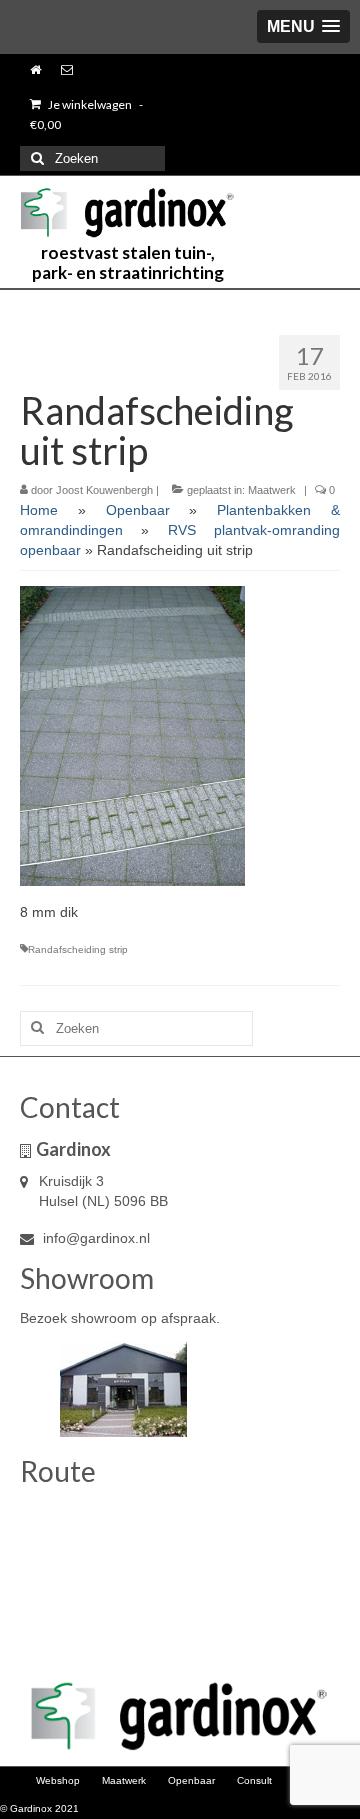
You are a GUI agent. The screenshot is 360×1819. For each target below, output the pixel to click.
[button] (303, 26)
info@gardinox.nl (94, 1238)
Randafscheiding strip (78, 949)
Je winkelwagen (86, 114)
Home (39, 510)
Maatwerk (272, 490)
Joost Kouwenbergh (104, 490)
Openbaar (138, 510)
